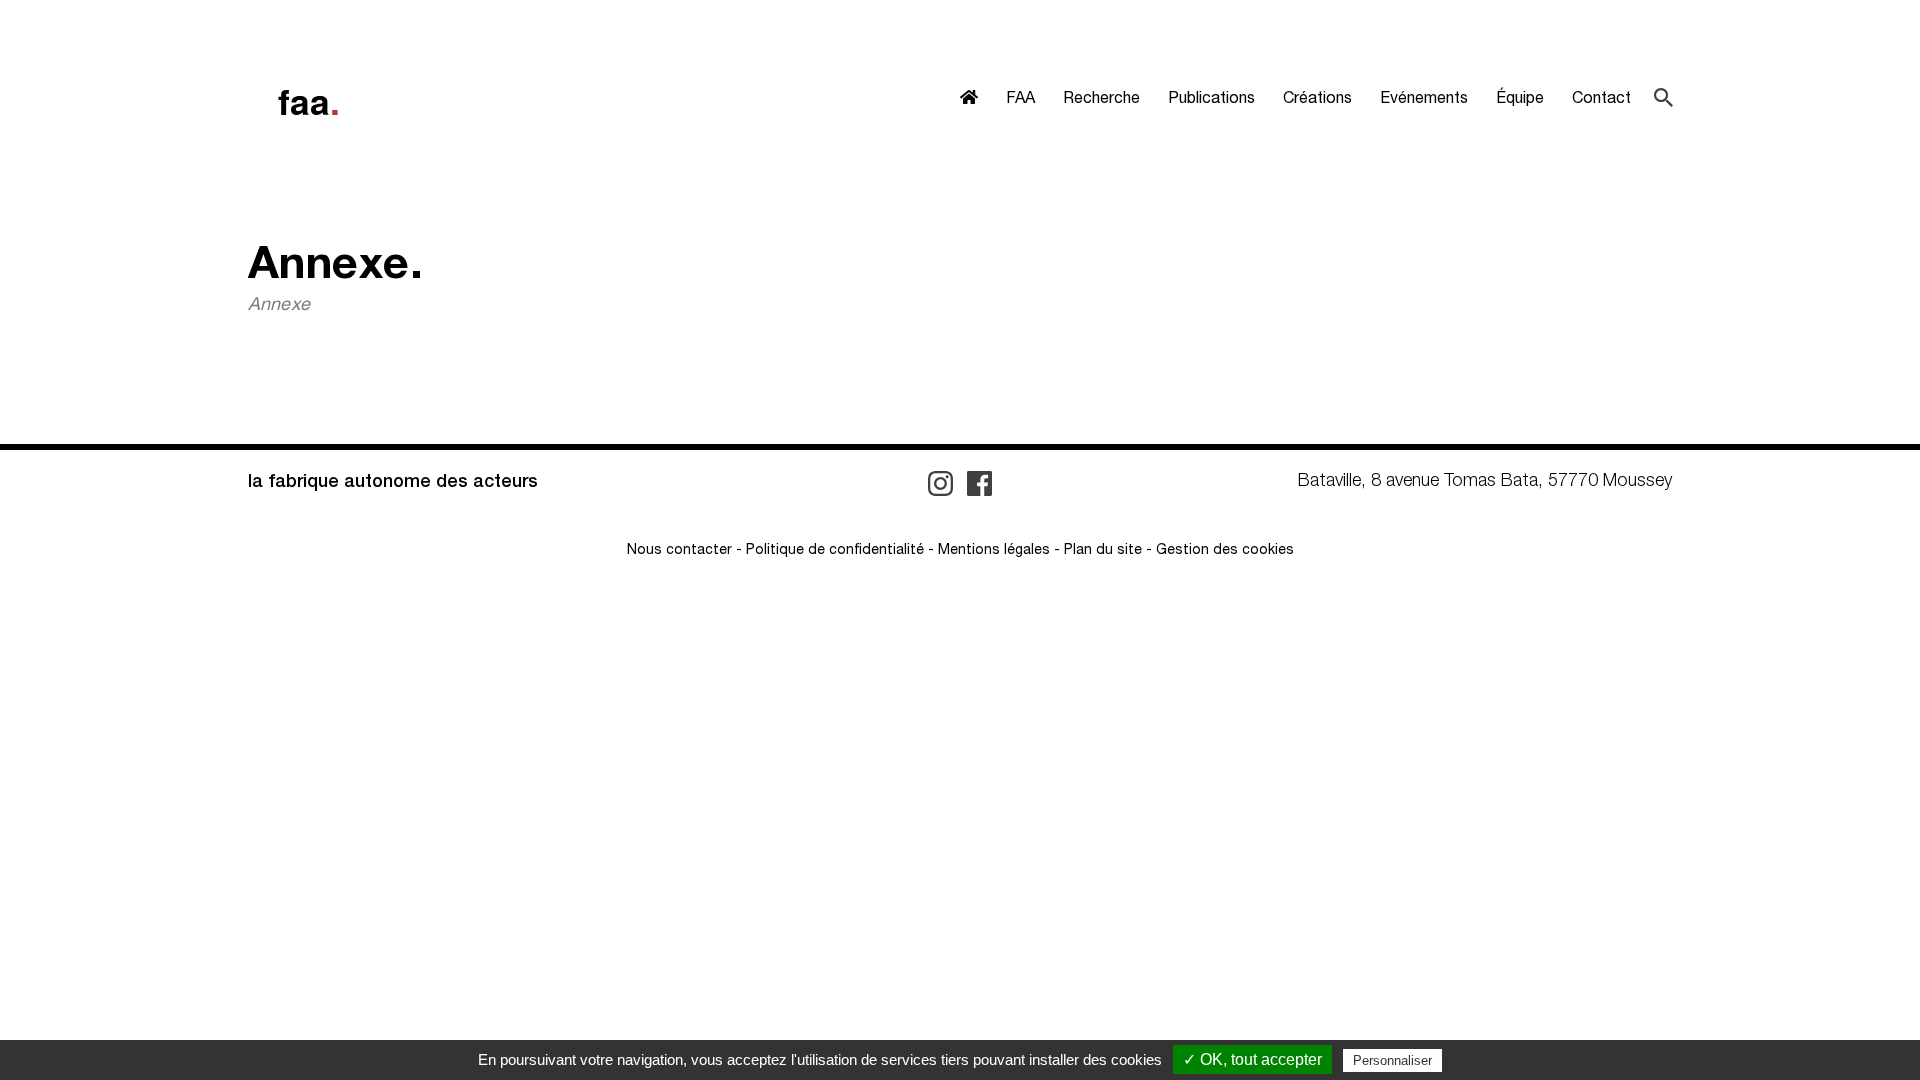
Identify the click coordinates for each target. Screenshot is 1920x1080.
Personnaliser (1392, 1060)
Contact (1601, 100)
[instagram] (942, 484)
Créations (1317, 100)
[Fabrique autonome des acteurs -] (308, 103)
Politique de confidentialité (835, 551)
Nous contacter (679, 551)
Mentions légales (994, 551)
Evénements (1424, 100)
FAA (1020, 100)
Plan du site (1103, 551)
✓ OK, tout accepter (1252, 1059)
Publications (1211, 100)
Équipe (1520, 100)
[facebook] (979, 484)
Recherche (1101, 100)
